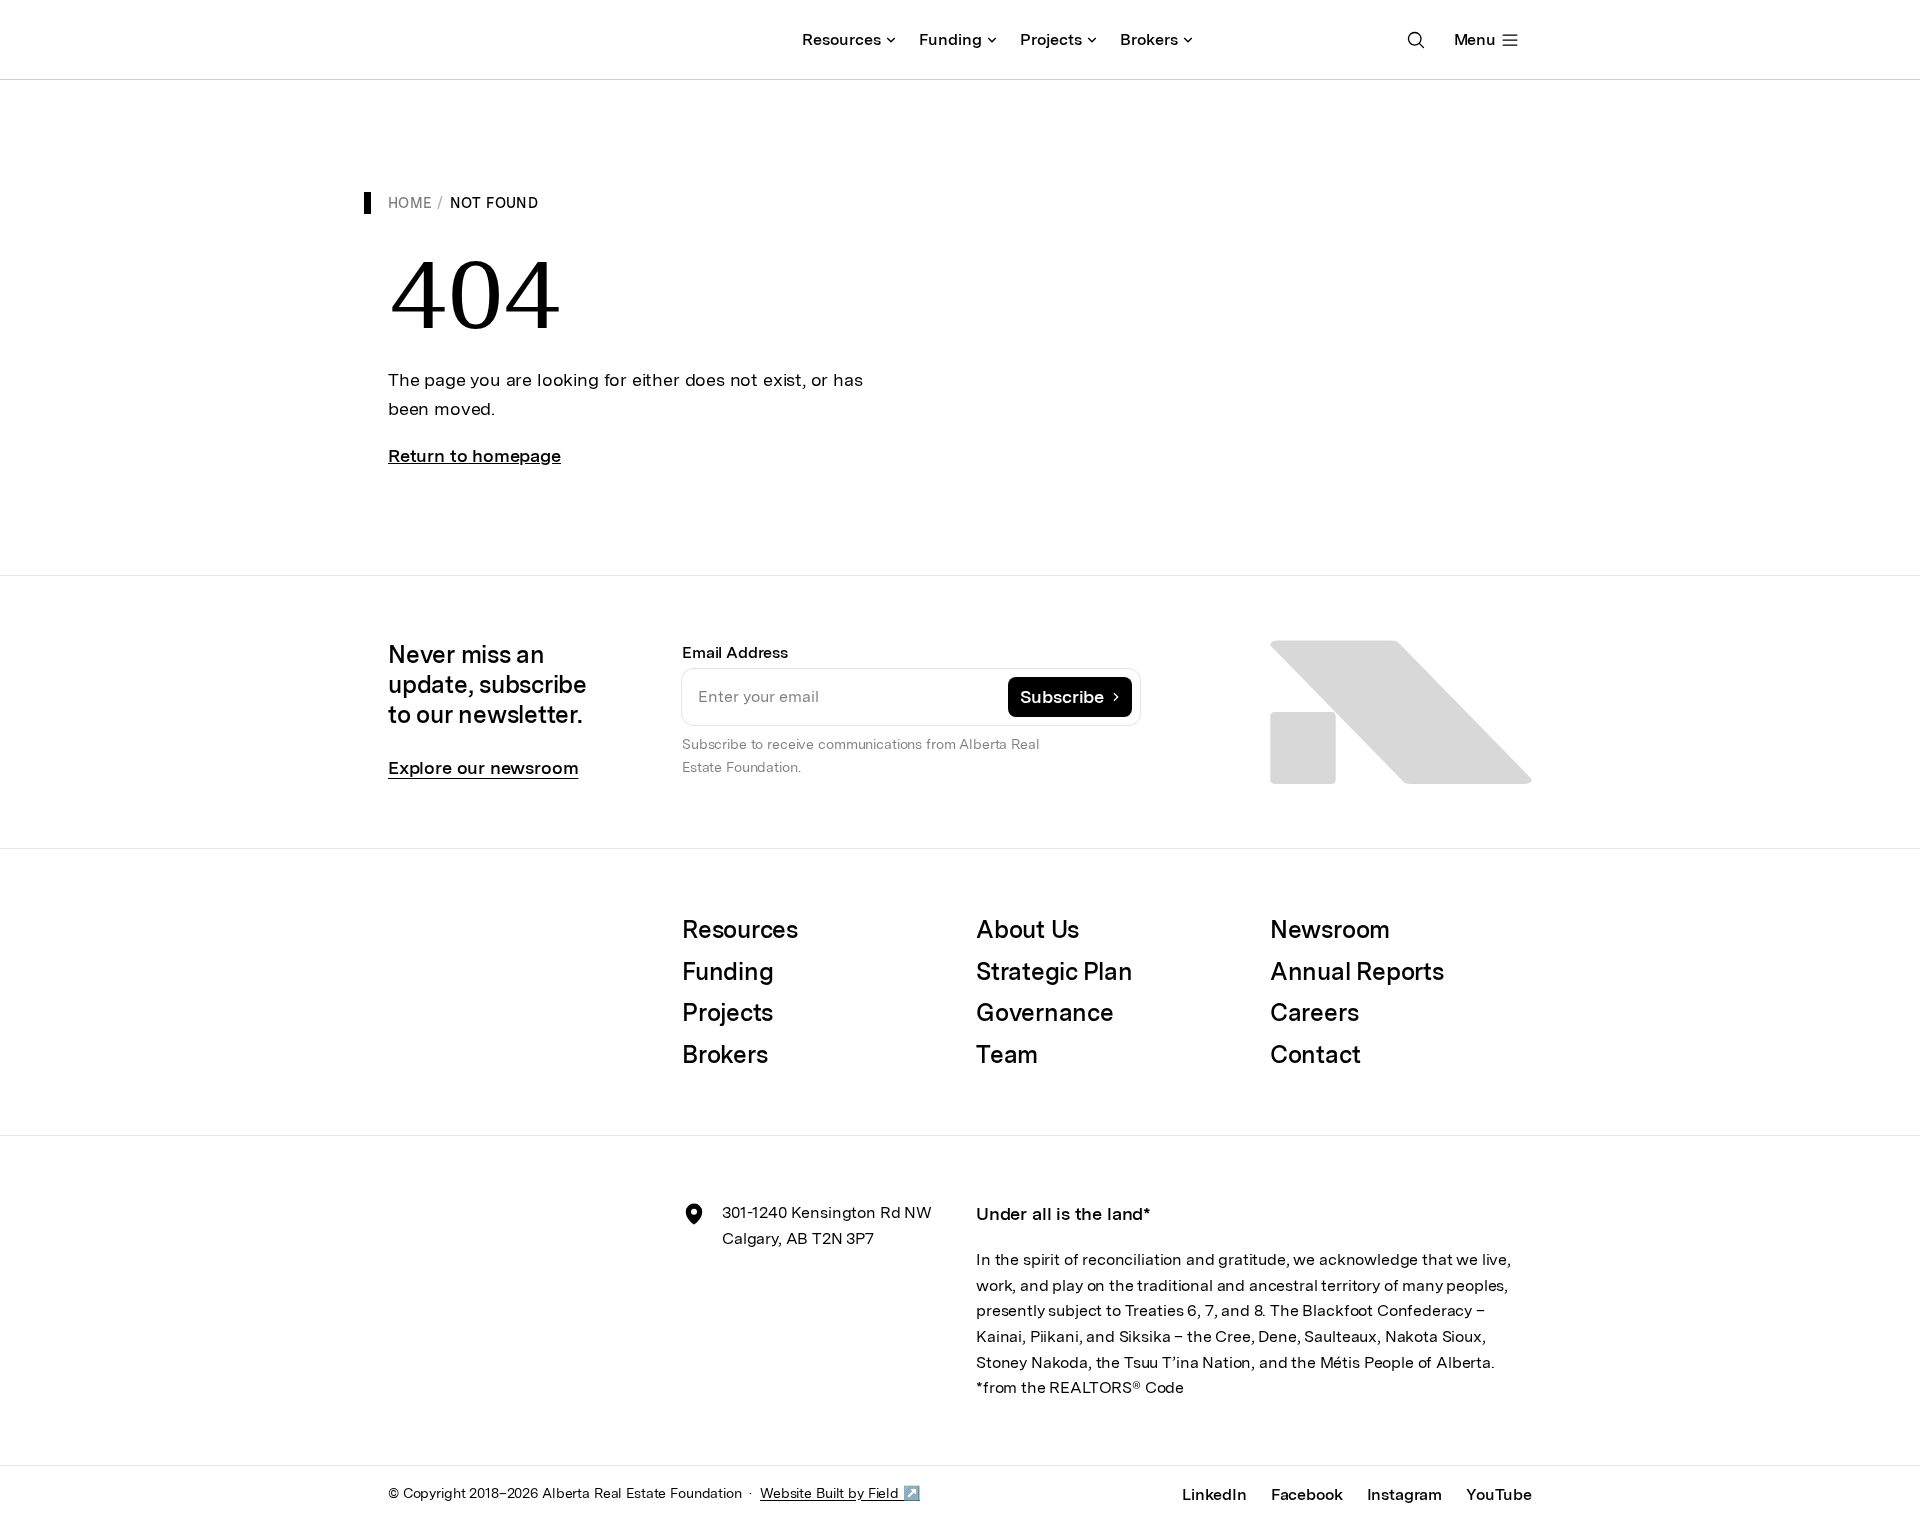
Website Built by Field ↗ (840, 1493)
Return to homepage (474, 455)
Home (409, 203)
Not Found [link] (494, 203)
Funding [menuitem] (950, 39)
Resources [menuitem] (841, 39)
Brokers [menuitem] (1149, 39)
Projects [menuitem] (1051, 39)
